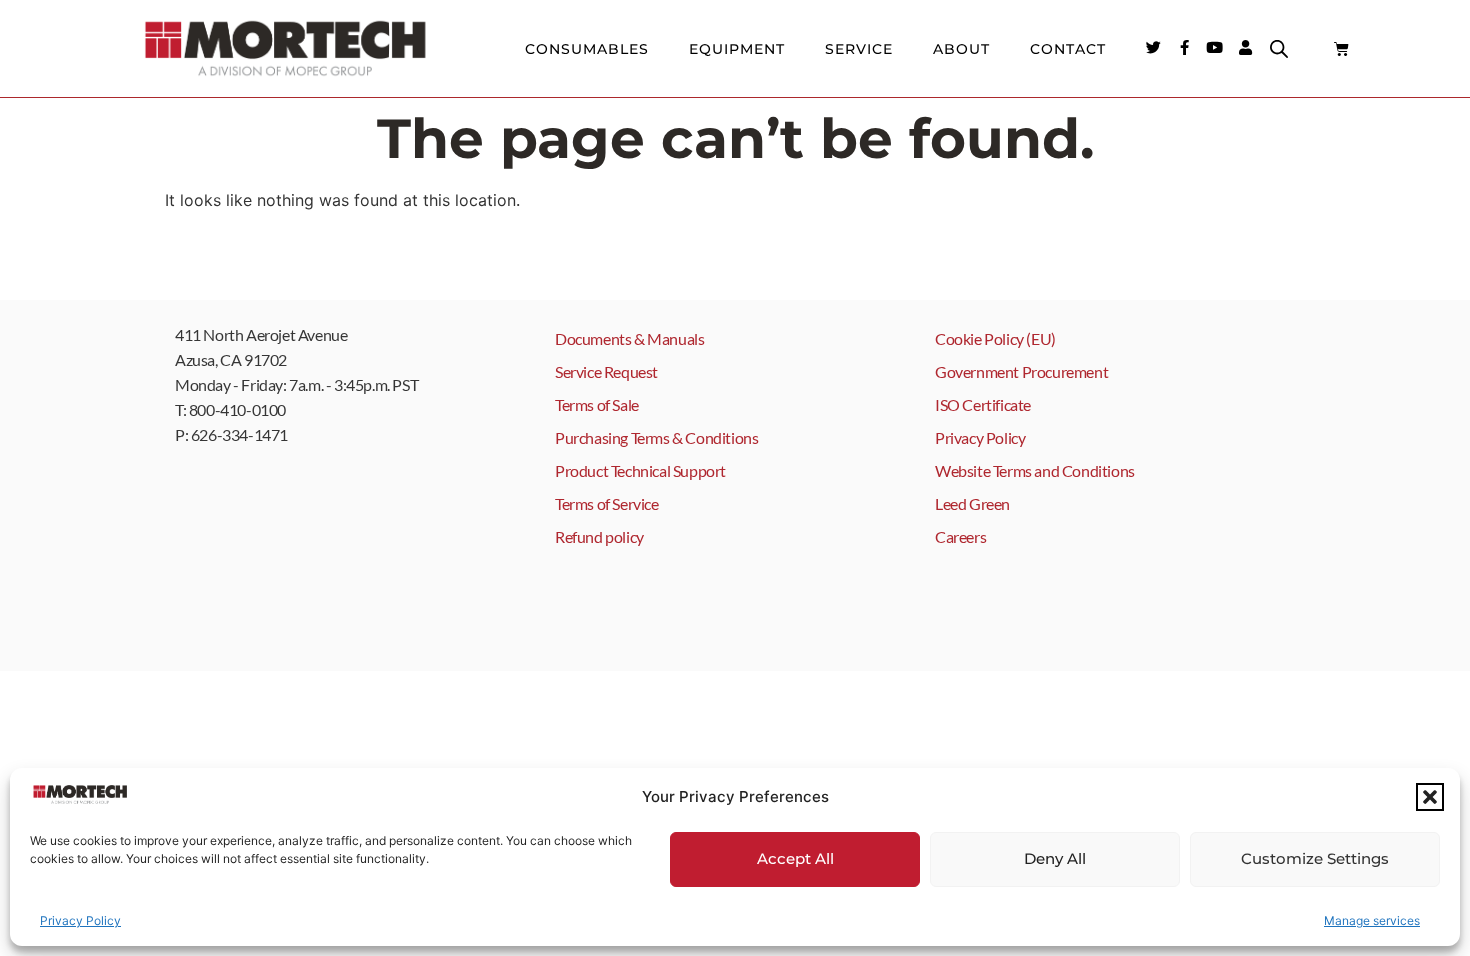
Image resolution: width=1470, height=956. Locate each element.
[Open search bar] (1279, 48)
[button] (1430, 797)
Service (859, 49)
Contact (1068, 49)
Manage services (1372, 920)
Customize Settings (1315, 858)
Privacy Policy (80, 920)
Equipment (737, 49)
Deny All (1055, 858)
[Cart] (1341, 48)
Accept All (795, 858)
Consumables (587, 49)
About (961, 49)
